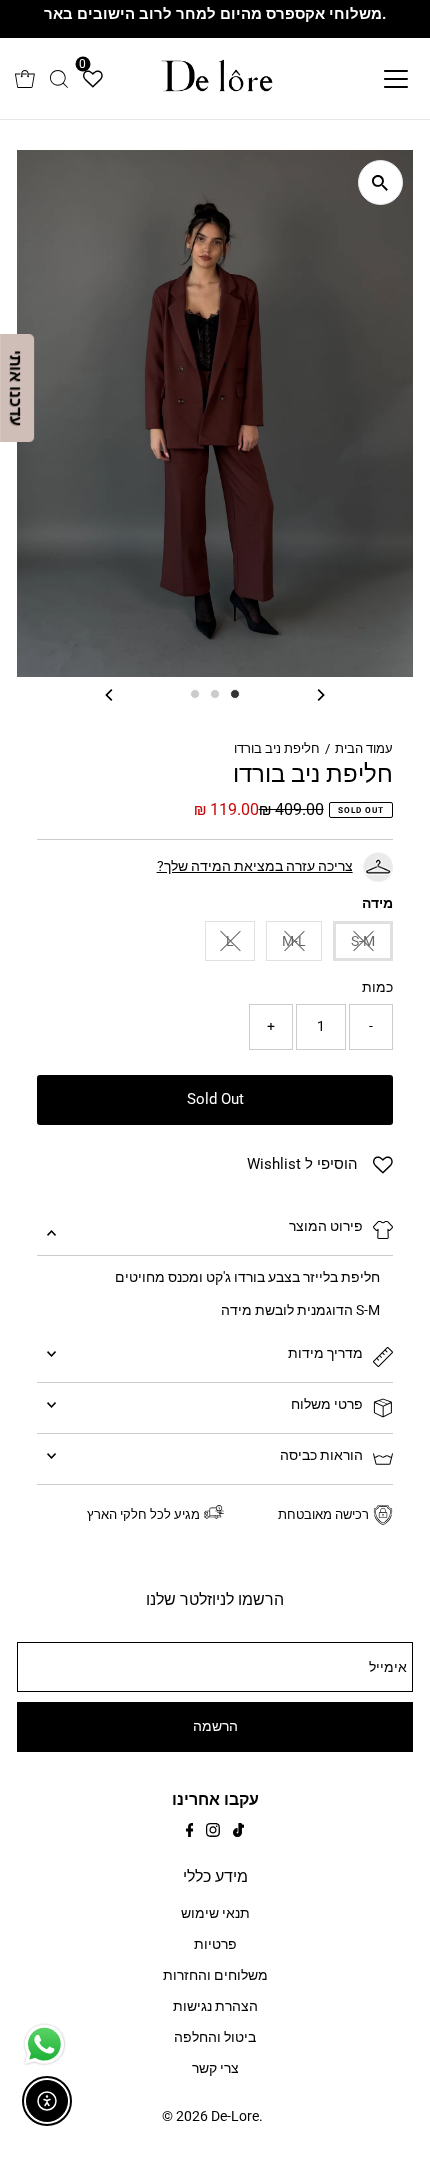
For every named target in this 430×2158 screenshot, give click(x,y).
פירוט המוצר (326, 1226)
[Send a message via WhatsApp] (44, 2044)
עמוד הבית (364, 748)
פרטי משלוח (327, 1404)
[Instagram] (213, 1833)
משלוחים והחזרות (215, 1975)
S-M (363, 941)
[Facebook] (190, 1833)
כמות (377, 987)
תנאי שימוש (215, 1913)
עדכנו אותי (16, 388)
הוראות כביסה (321, 1455)
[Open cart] (25, 79)
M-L (294, 941)
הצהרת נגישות (215, 2006)
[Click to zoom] (380, 182)
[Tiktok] (238, 1833)
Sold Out (215, 1099)
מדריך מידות (325, 1353)
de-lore (235, 2116)
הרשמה (215, 1726)
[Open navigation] (374, 79)
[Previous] (109, 694)
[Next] (320, 694)
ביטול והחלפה (215, 2037)
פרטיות (215, 1944)
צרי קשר (215, 2068)
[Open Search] (59, 79)
